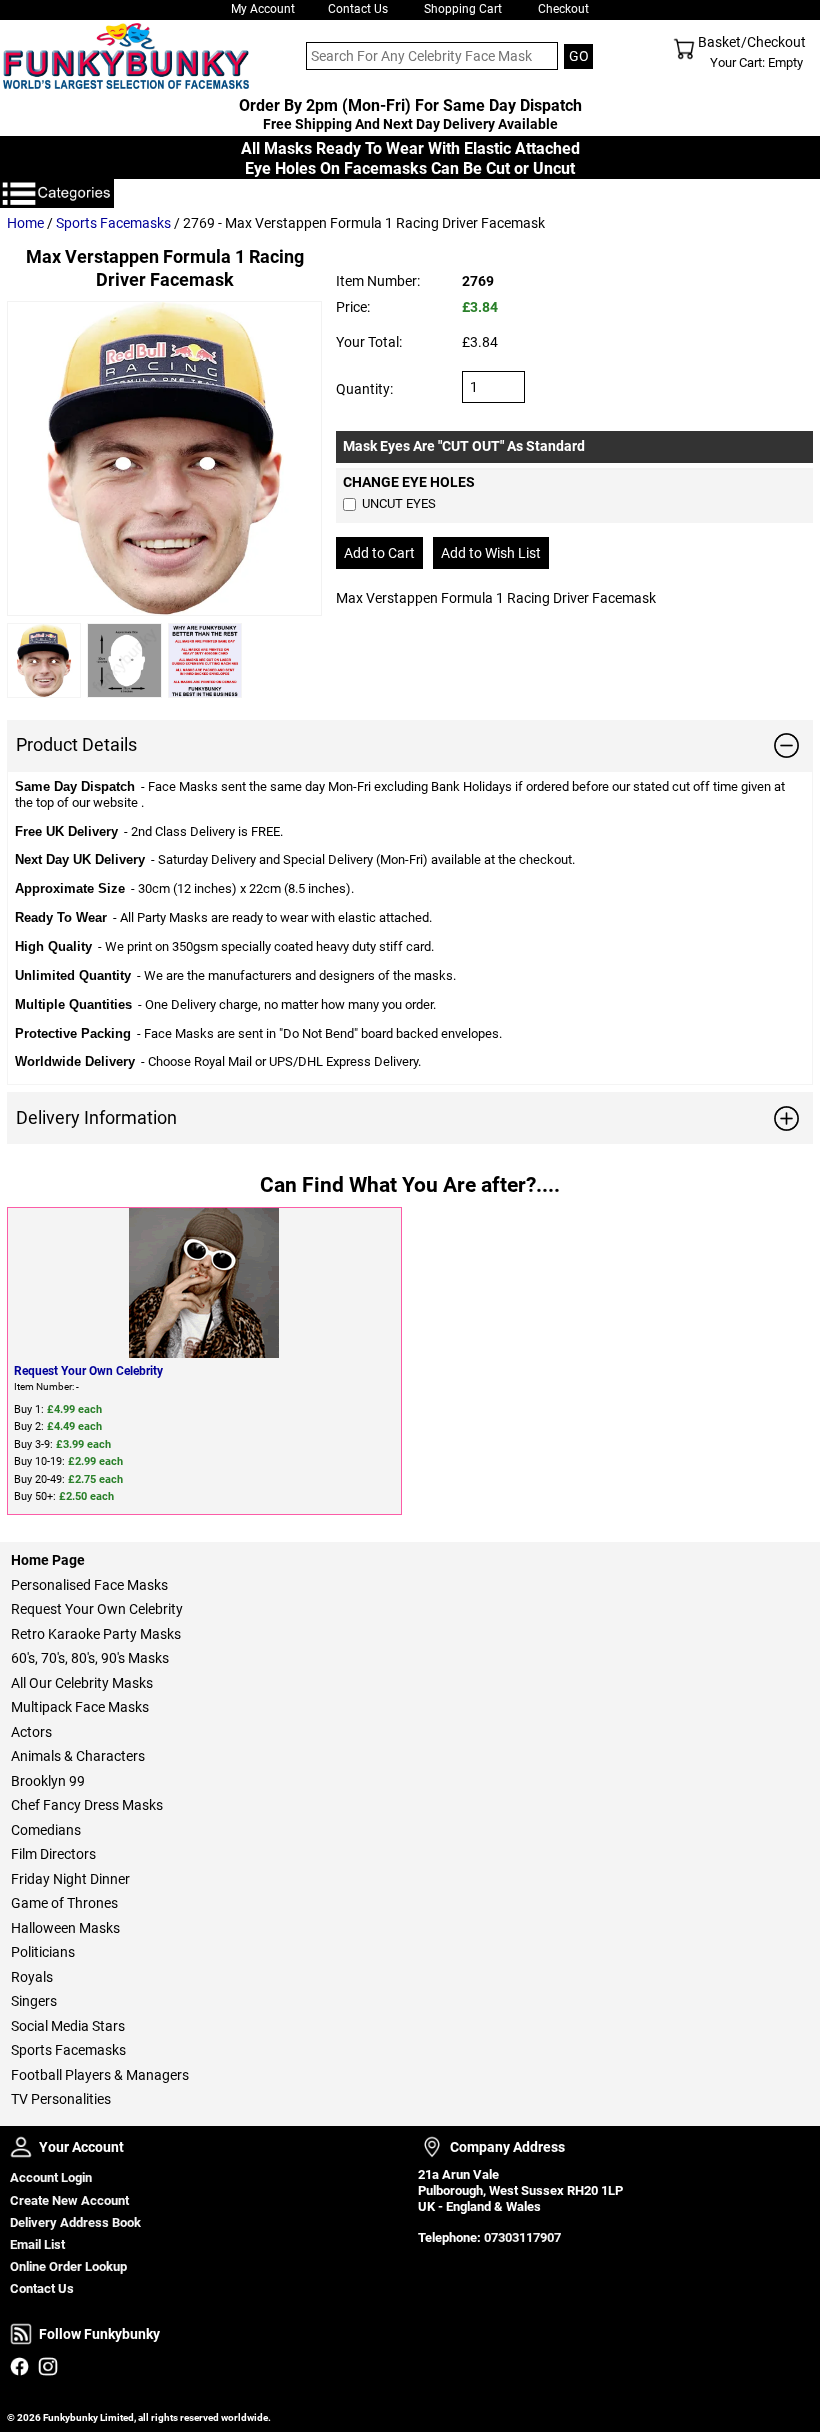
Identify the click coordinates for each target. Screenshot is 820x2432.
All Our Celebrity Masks (82, 1683)
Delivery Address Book (75, 2222)
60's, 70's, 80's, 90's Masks (90, 1658)
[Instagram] (47, 2366)
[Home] (123, 56)
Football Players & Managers (100, 2075)
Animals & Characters (78, 1756)
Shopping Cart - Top (684, 49)
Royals (32, 1977)
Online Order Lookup (68, 2266)
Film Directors (53, 1854)
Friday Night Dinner (70, 1879)
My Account (263, 9)
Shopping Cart (463, 9)
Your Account (21, 2147)
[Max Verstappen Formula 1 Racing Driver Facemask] (164, 458)
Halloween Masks (65, 1928)
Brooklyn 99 (48, 1781)
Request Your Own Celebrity (88, 1371)
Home (25, 223)
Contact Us (358, 9)
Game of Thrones (64, 1903)
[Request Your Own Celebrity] (204, 1283)
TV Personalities (61, 2099)
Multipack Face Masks (80, 1707)
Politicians (43, 1952)
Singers (34, 2001)
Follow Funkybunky (21, 2334)
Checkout (563, 9)
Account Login (51, 2177)
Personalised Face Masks (89, 1585)
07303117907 (522, 2237)
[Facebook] (19, 2366)
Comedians (46, 1830)
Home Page (48, 1560)
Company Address (432, 2147)
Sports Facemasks (113, 223)
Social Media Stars (68, 2026)
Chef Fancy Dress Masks (87, 1805)
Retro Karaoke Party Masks (96, 1634)
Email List (37, 2244)
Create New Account (69, 2200)
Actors (31, 1732)
